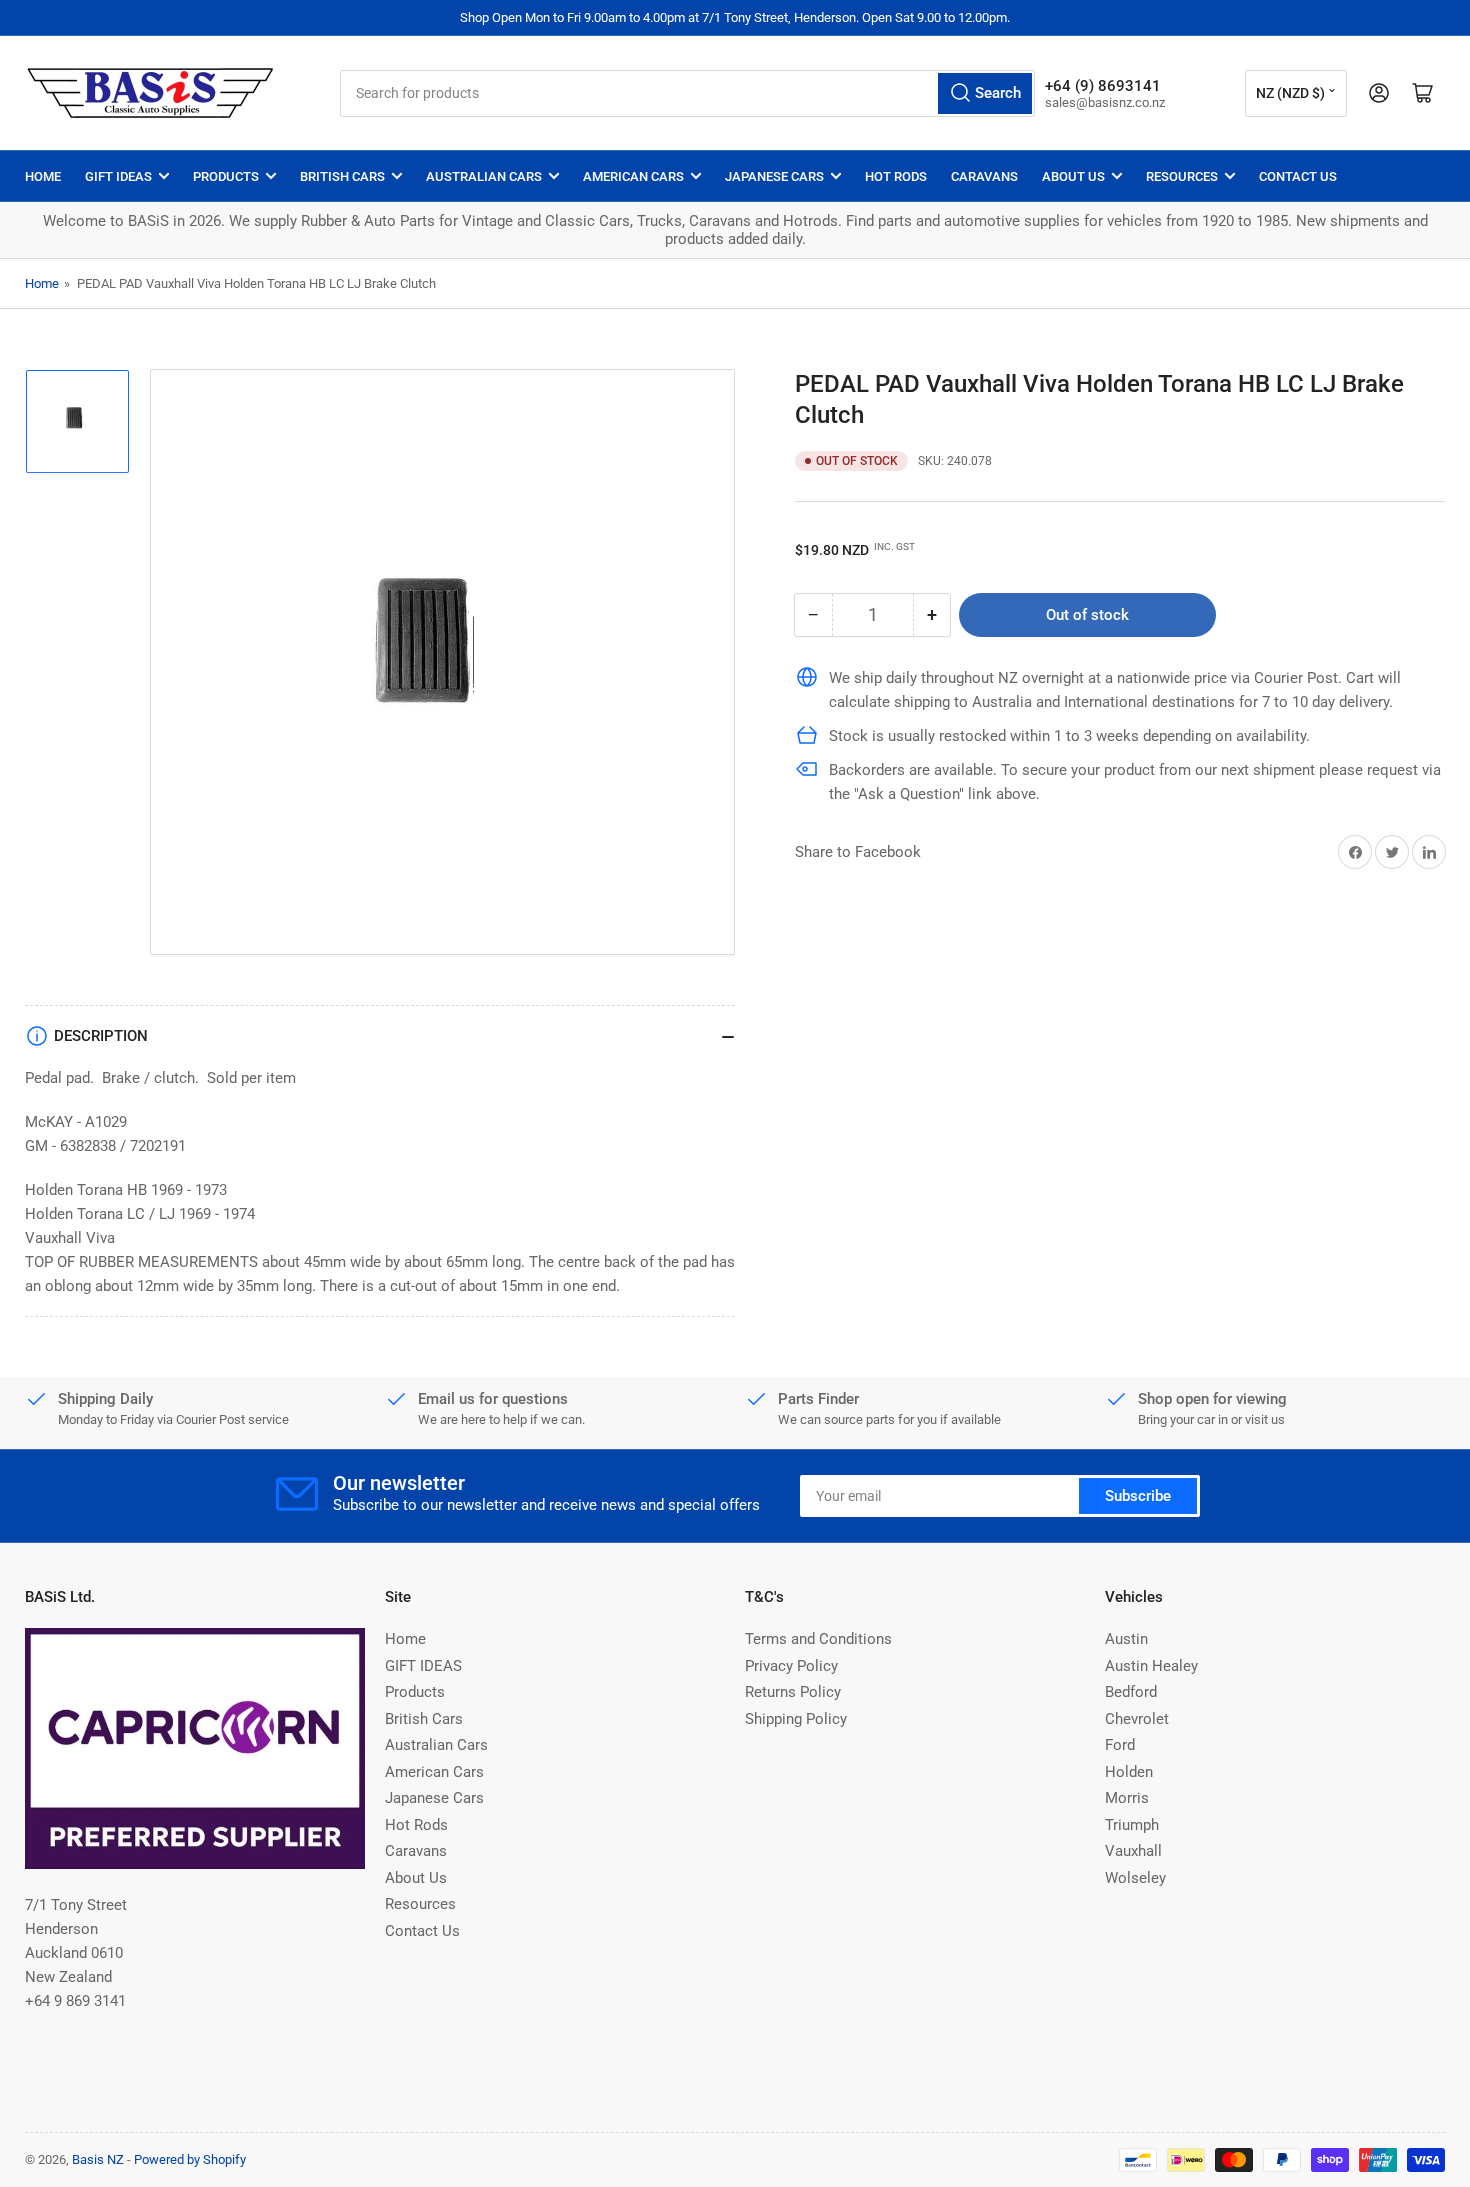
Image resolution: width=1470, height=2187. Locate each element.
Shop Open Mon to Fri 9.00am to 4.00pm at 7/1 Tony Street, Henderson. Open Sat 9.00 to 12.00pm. (735, 17)
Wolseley (1135, 1878)
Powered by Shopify (190, 2159)
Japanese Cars (774, 176)
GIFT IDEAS (118, 176)
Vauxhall (1133, 1851)
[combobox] (687, 93)
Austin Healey (1151, 1666)
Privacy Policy (791, 1666)
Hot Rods (896, 176)
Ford (1120, 1745)
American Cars (633, 176)
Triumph (1132, 1825)
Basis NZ (98, 2159)
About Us (1073, 176)
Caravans (984, 176)
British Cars (342, 176)
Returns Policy (793, 1692)
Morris (1127, 1798)
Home (43, 176)
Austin (1126, 1639)
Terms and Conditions (818, 1639)
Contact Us (1298, 176)
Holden (1129, 1772)
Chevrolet (1137, 1719)
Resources (1182, 176)
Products (226, 176)
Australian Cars (484, 176)
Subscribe (1138, 1496)
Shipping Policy (796, 1719)
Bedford (1131, 1692)
